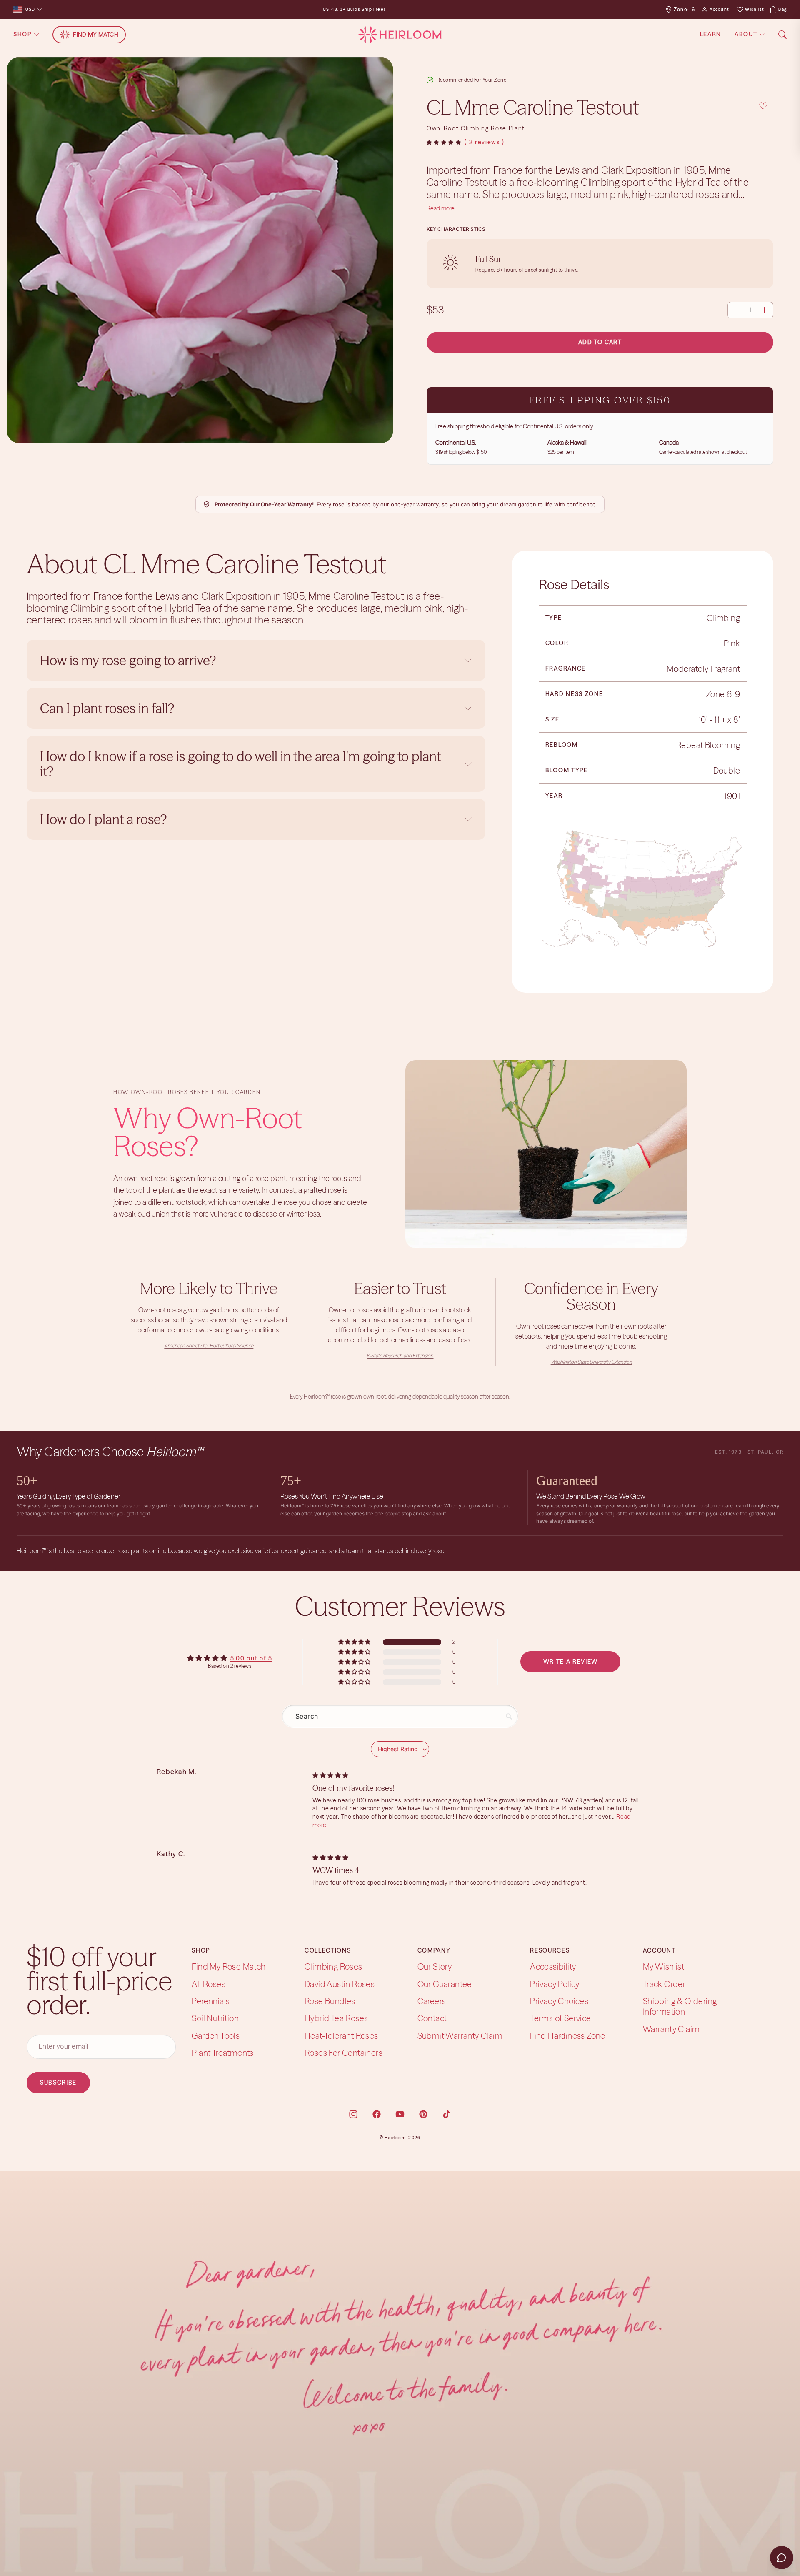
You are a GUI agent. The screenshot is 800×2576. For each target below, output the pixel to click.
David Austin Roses (340, 1984)
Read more (441, 208)
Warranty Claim (671, 2029)
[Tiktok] (447, 2114)
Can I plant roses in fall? (107, 708)
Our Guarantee (445, 1984)
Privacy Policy (555, 1984)
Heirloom (395, 2138)
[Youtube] (400, 2114)
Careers (432, 2001)
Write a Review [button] (571, 1662)
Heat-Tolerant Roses (341, 2035)
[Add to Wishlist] (763, 106)
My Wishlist (664, 1966)
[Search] (782, 35)
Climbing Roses (334, 1966)
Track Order (664, 1984)
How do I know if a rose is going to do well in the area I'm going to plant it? (240, 764)
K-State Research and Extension (400, 1356)
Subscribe (58, 2082)
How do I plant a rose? (105, 819)
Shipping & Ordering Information (680, 2006)
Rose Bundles (330, 2001)
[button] (444, 143)
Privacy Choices (559, 2001)
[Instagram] (353, 2114)
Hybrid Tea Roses (336, 2018)
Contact (432, 2018)
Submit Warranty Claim (460, 2035)
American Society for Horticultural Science (209, 1346)
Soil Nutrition (215, 2018)
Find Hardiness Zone (568, 2035)
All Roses (209, 1984)
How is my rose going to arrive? (128, 660)
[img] (330, 1775)
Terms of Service (560, 2018)
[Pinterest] (423, 2114)
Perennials (211, 2001)
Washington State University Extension (591, 1362)
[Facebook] (377, 2114)
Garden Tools (216, 2035)
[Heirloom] (400, 35)
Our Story (435, 1966)
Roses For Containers (344, 2053)
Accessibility (553, 1966)
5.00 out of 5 (251, 1658)
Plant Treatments (222, 2053)
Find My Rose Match (229, 1966)
